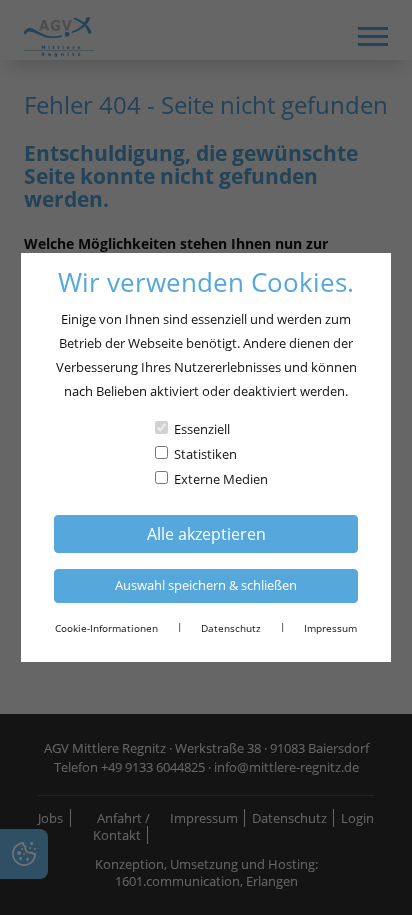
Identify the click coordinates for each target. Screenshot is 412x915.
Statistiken (205, 454)
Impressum (330, 628)
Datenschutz (231, 628)
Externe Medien (221, 479)
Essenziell (202, 429)
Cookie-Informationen (106, 628)
